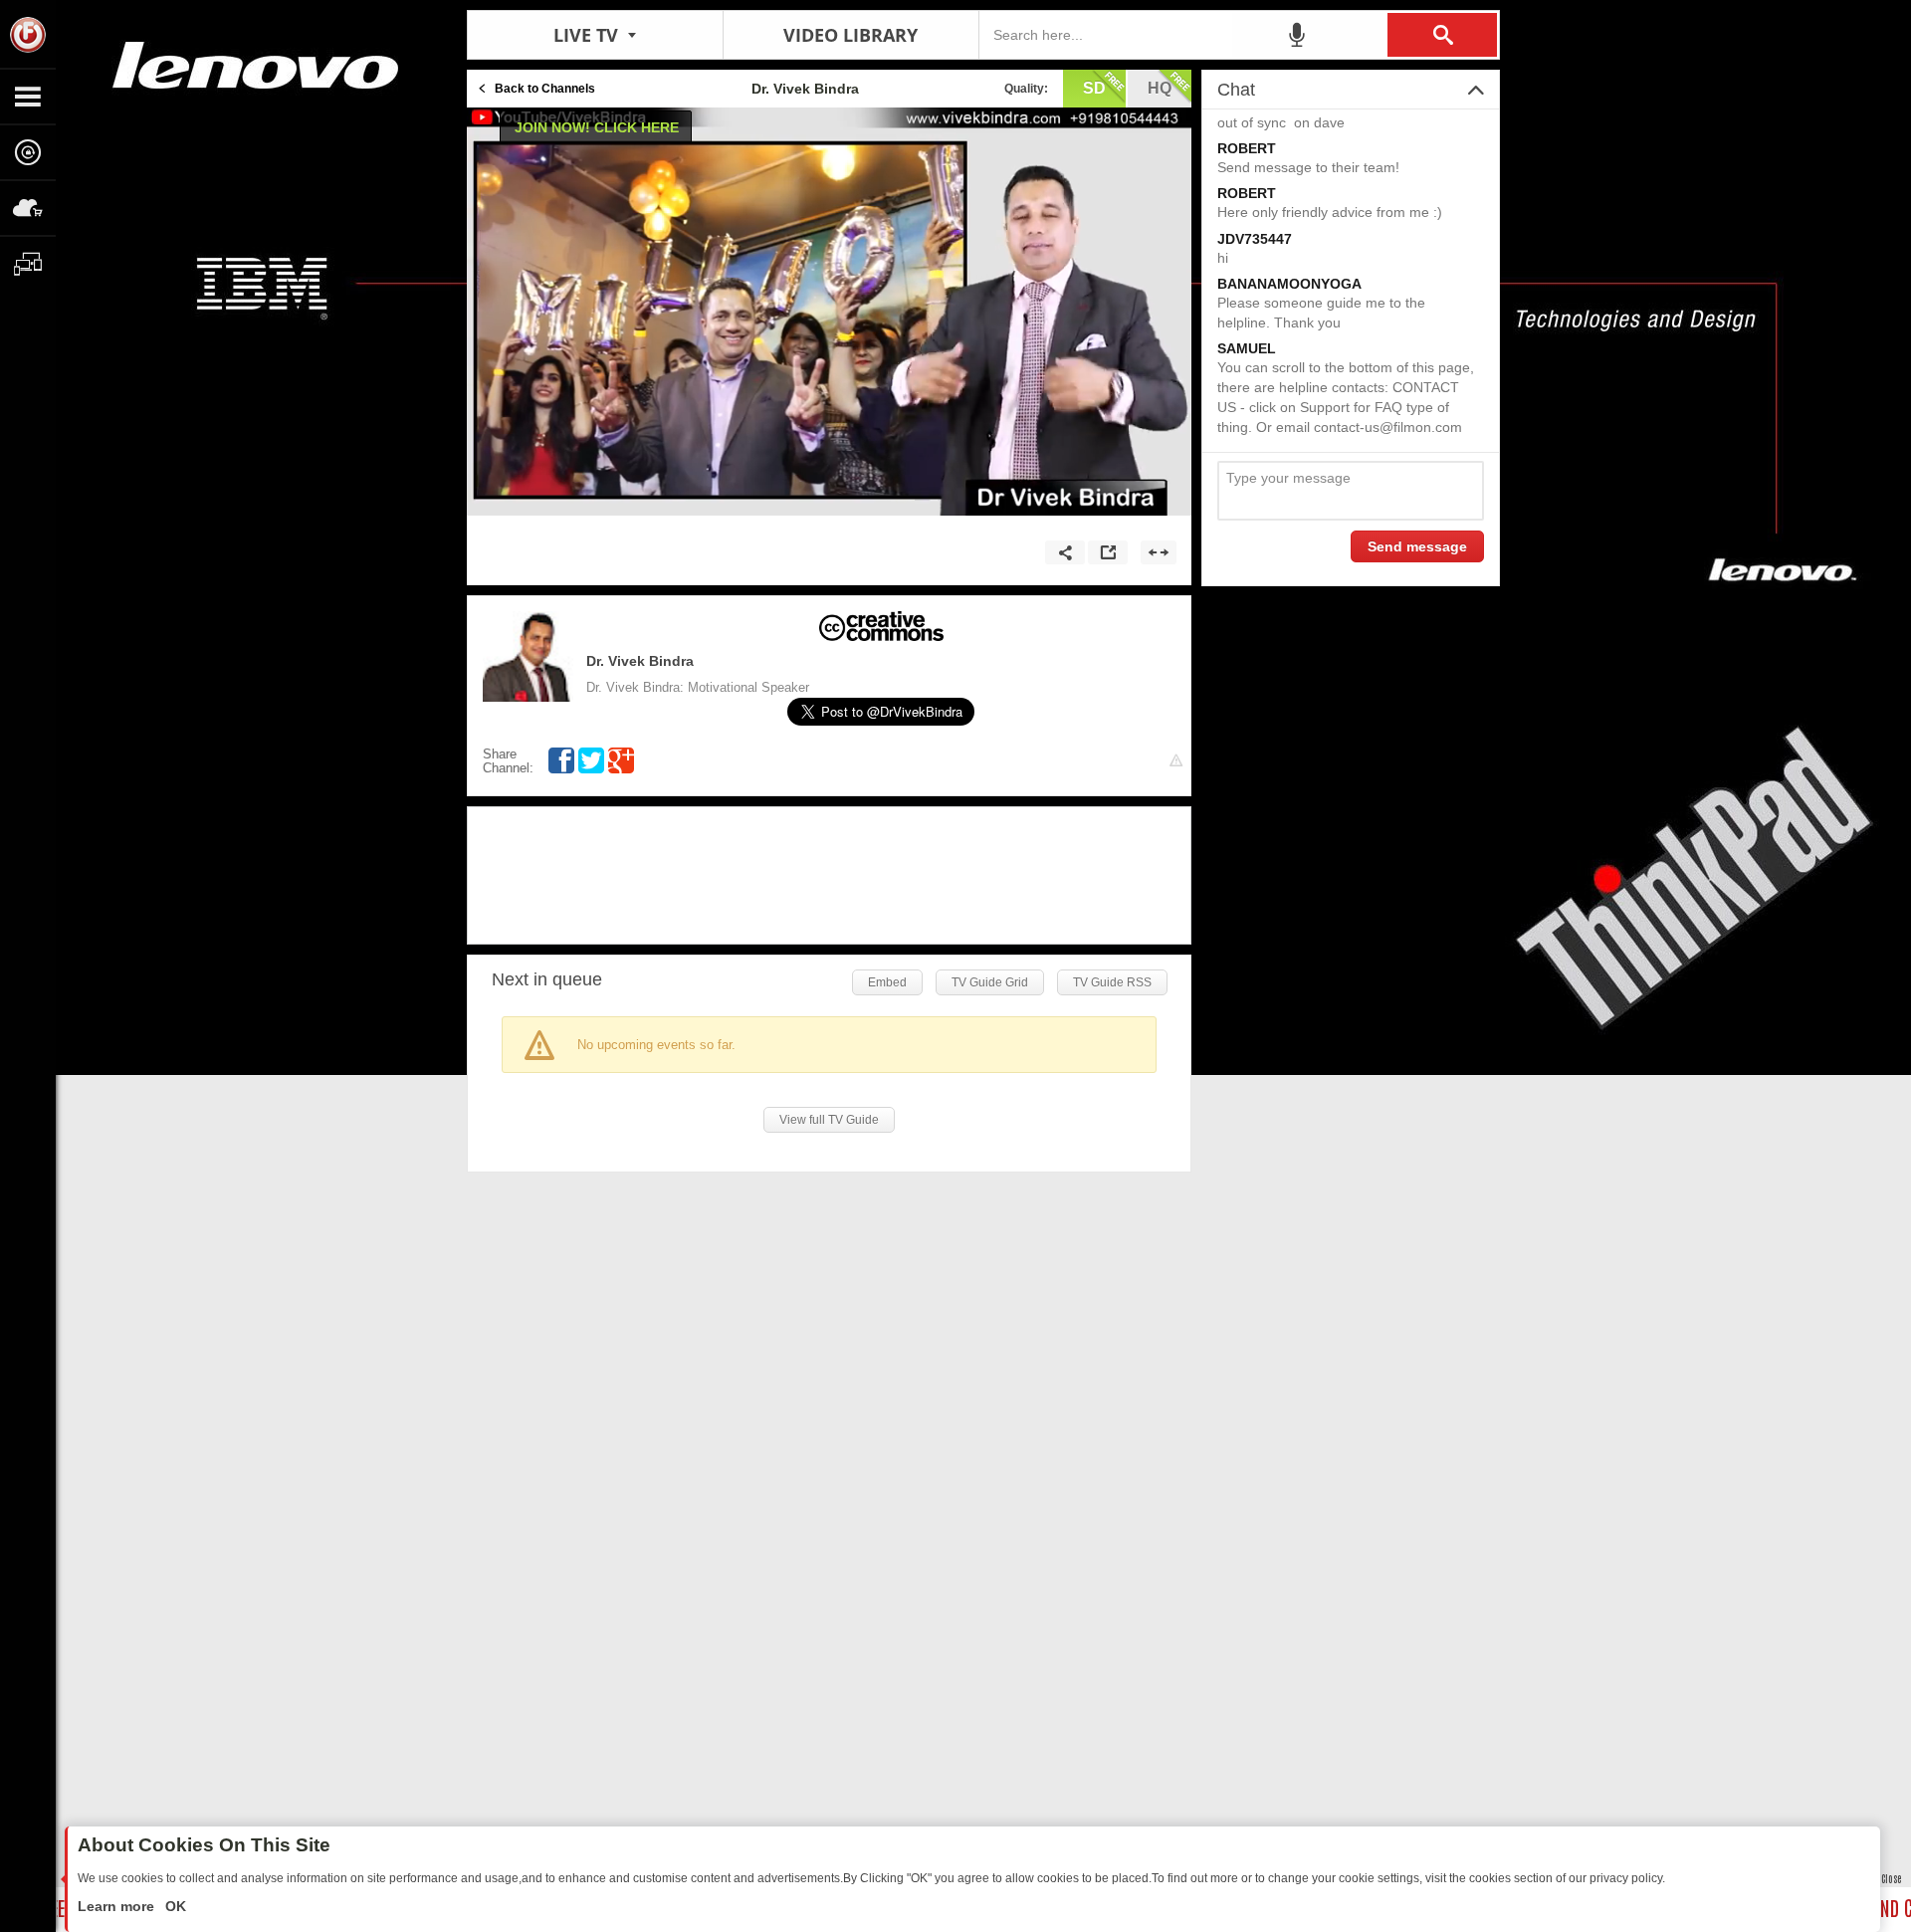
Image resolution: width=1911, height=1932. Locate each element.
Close (1891, 1878)
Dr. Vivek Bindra (640, 661)
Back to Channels (545, 89)
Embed (887, 982)
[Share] (1065, 552)
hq (1160, 88)
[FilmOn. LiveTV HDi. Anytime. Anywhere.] (28, 34)
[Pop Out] (1108, 552)
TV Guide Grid (990, 982)
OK (174, 1906)
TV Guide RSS (1112, 982)
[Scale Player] (1159, 552)
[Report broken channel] (1176, 761)
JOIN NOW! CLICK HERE (597, 127)
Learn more (118, 1906)
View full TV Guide (829, 1120)
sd (1094, 88)
